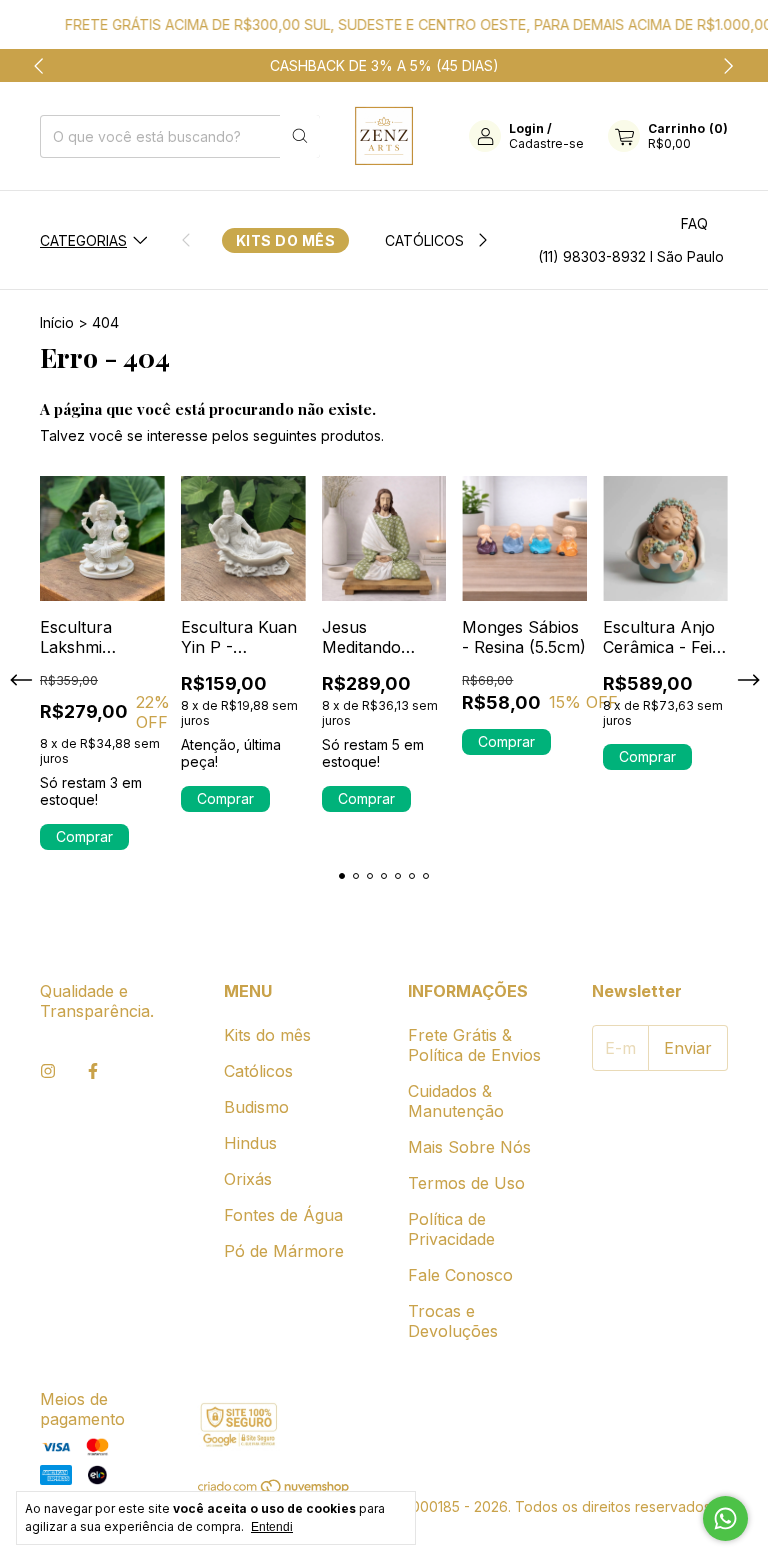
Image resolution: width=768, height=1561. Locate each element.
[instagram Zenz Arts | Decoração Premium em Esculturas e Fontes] (48, 1071)
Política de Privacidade (451, 1229)
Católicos (424, 240)
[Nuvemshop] (274, 1489)
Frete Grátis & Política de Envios (474, 1045)
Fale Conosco (460, 1275)
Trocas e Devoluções (453, 1321)
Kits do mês (286, 240)
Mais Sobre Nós (469, 1147)
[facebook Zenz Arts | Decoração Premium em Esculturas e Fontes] (93, 1071)
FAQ (694, 223)
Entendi (272, 1527)
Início (57, 322)
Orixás (248, 1179)
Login (526, 128)
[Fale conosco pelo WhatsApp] (725, 1518)
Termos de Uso (466, 1183)
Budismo (256, 1107)
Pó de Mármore (284, 1251)
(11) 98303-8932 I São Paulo (631, 256)
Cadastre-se (546, 143)
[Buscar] (300, 136)
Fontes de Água (283, 1215)
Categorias (83, 240)
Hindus (250, 1143)
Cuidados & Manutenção (456, 1101)
